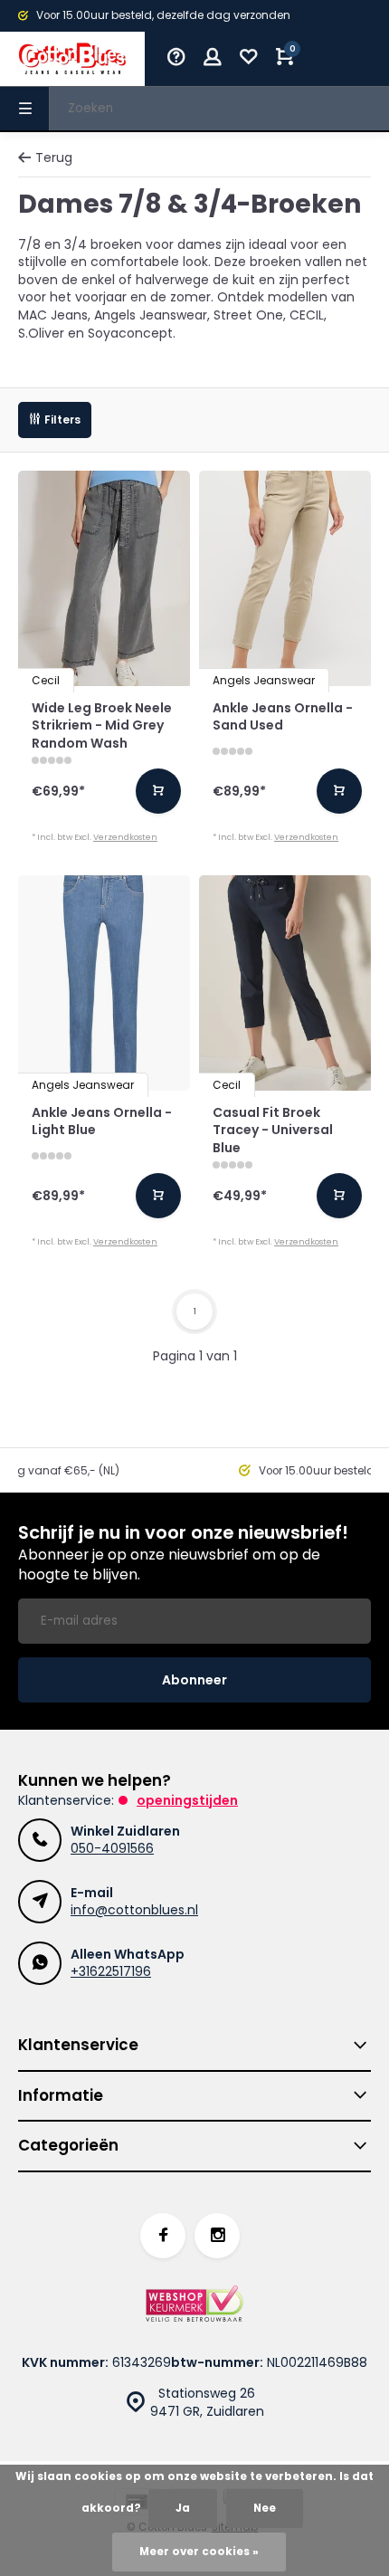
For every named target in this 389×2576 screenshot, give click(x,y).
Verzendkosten (125, 837)
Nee (265, 2508)
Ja (183, 2508)
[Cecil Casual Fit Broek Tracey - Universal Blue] (285, 983)
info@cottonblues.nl (134, 1910)
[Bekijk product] (158, 791)
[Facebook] (163, 2236)
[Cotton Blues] (72, 59)
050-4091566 (112, 1848)
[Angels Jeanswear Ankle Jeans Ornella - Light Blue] (104, 983)
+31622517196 (111, 1971)
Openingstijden (187, 1800)
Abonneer (194, 1680)
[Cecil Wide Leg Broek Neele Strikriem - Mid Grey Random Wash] (104, 578)
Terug (54, 158)
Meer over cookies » (199, 2552)
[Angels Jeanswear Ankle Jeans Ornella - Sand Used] (285, 578)
